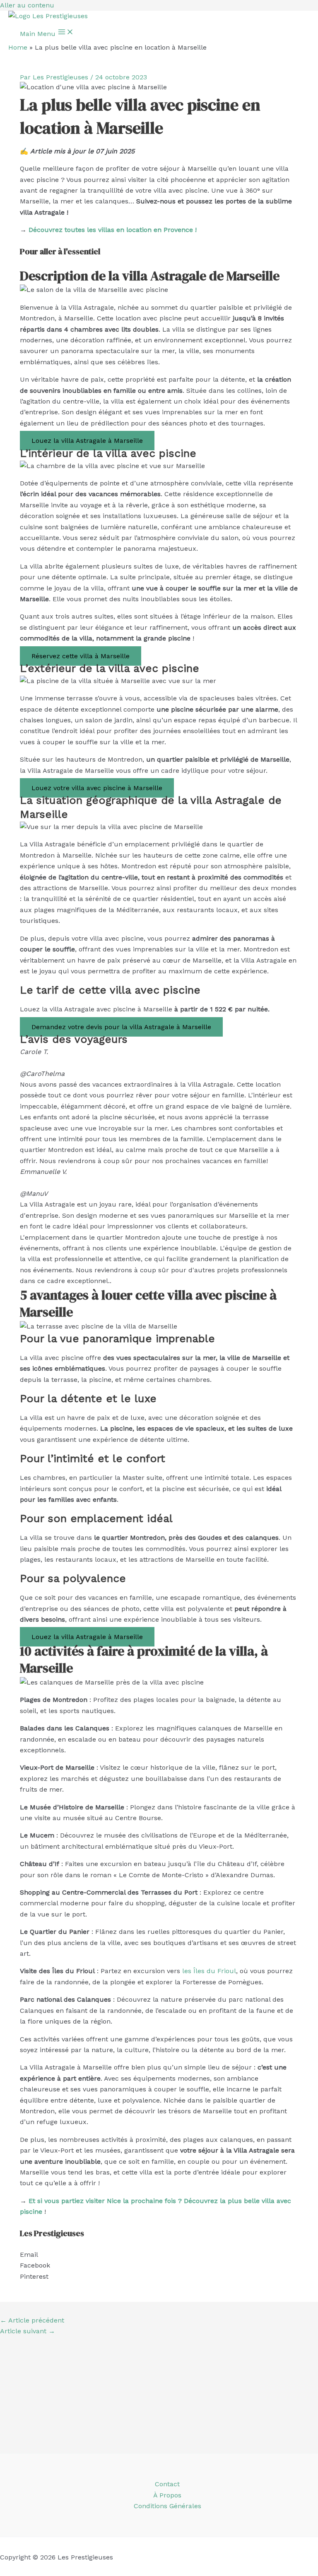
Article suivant (28, 2331)
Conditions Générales (167, 2506)
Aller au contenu (27, 5)
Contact (167, 2484)
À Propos (167, 2495)
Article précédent (32, 2320)
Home (18, 47)
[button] (159, 2255)
